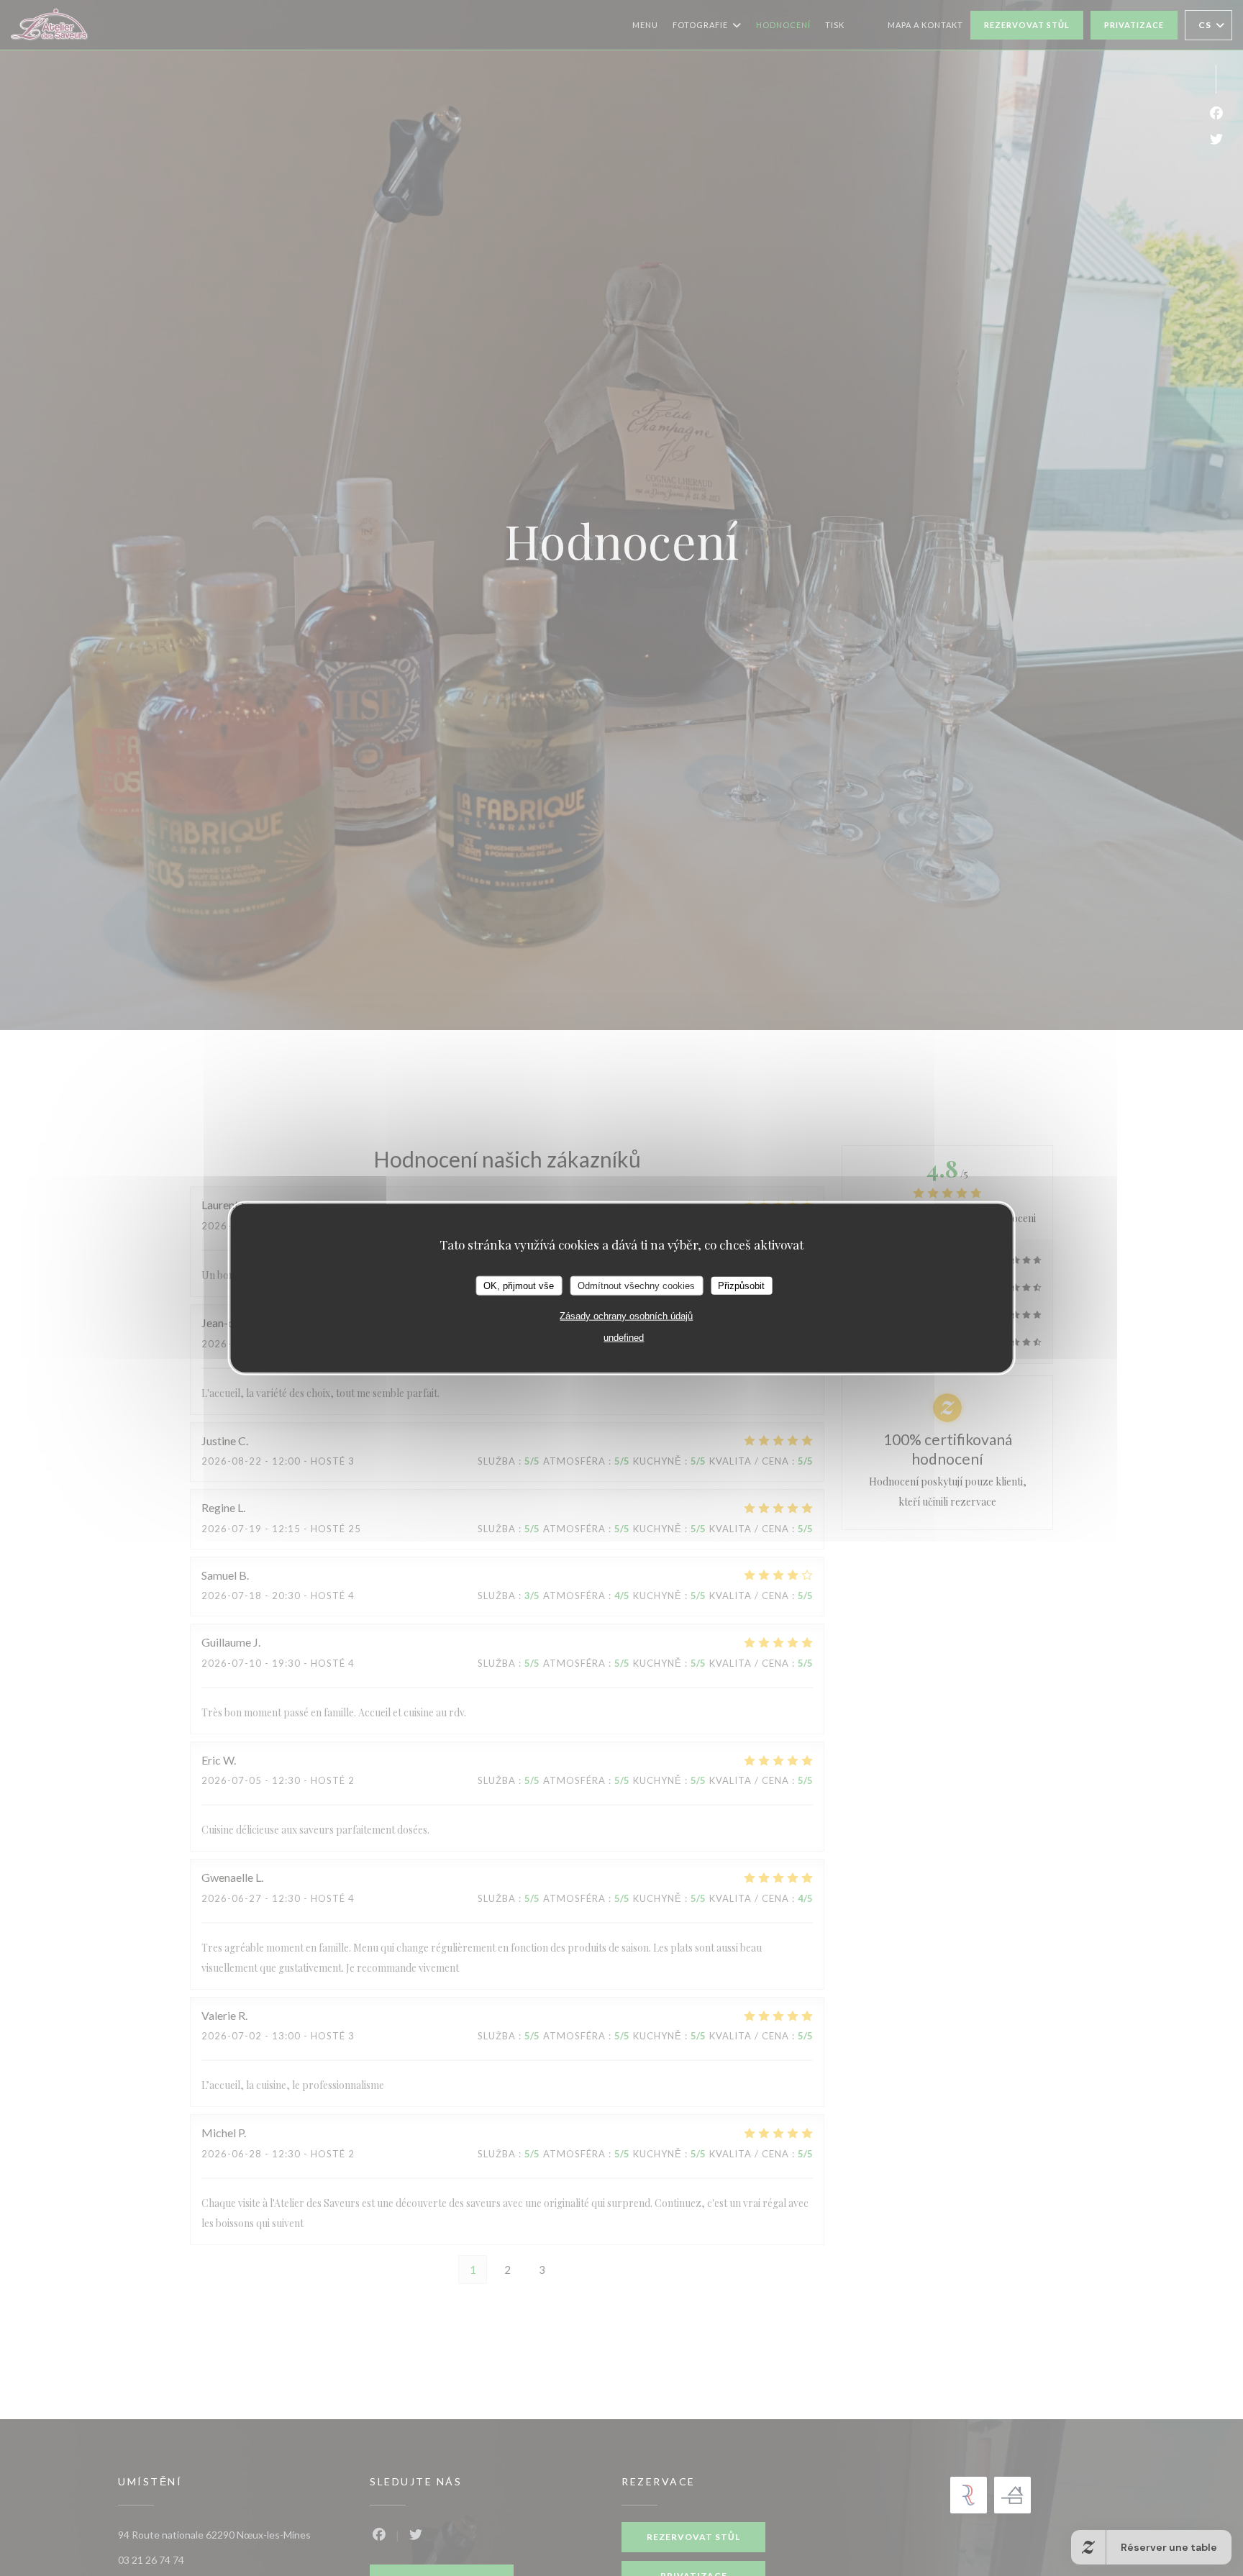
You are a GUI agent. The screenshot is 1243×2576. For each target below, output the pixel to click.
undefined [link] (624, 1338)
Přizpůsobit (741, 1285)
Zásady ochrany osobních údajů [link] (626, 1316)
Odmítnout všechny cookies (636, 1285)
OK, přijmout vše (519, 1285)
